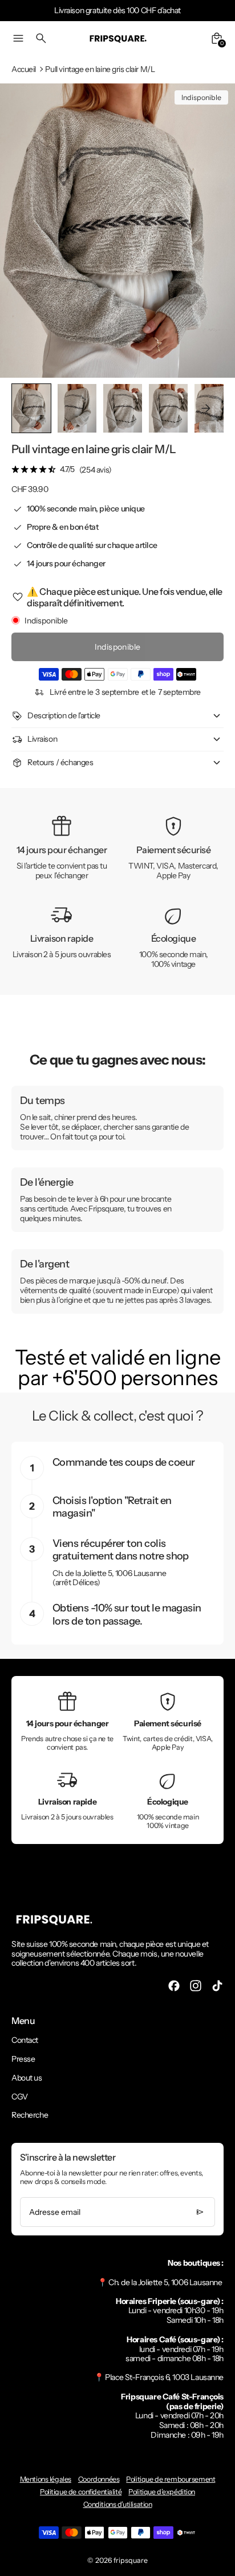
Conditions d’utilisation (118, 2504)
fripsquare (131, 2560)
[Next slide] (206, 408)
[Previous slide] (29, 408)
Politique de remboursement (171, 2479)
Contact (25, 2040)
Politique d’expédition (162, 2492)
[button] (77, 408)
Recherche (30, 2115)
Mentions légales (46, 2479)
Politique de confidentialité (81, 2492)
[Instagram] (196, 1986)
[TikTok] (217, 1986)
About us (27, 2078)
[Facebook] (174, 1986)
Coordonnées (99, 2479)
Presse (23, 2059)
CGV (20, 2097)
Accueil (24, 69)
